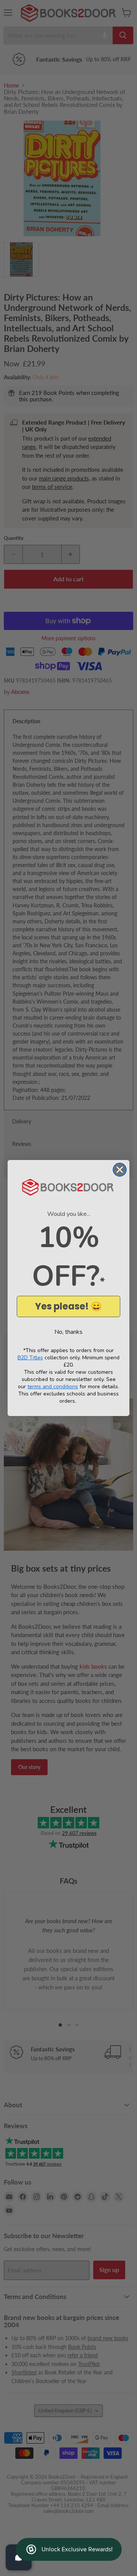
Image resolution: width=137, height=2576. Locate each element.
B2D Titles (30, 1358)
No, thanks (68, 1332)
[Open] (19, 2557)
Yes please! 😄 (68, 1306)
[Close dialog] (120, 1170)
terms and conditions (53, 1387)
